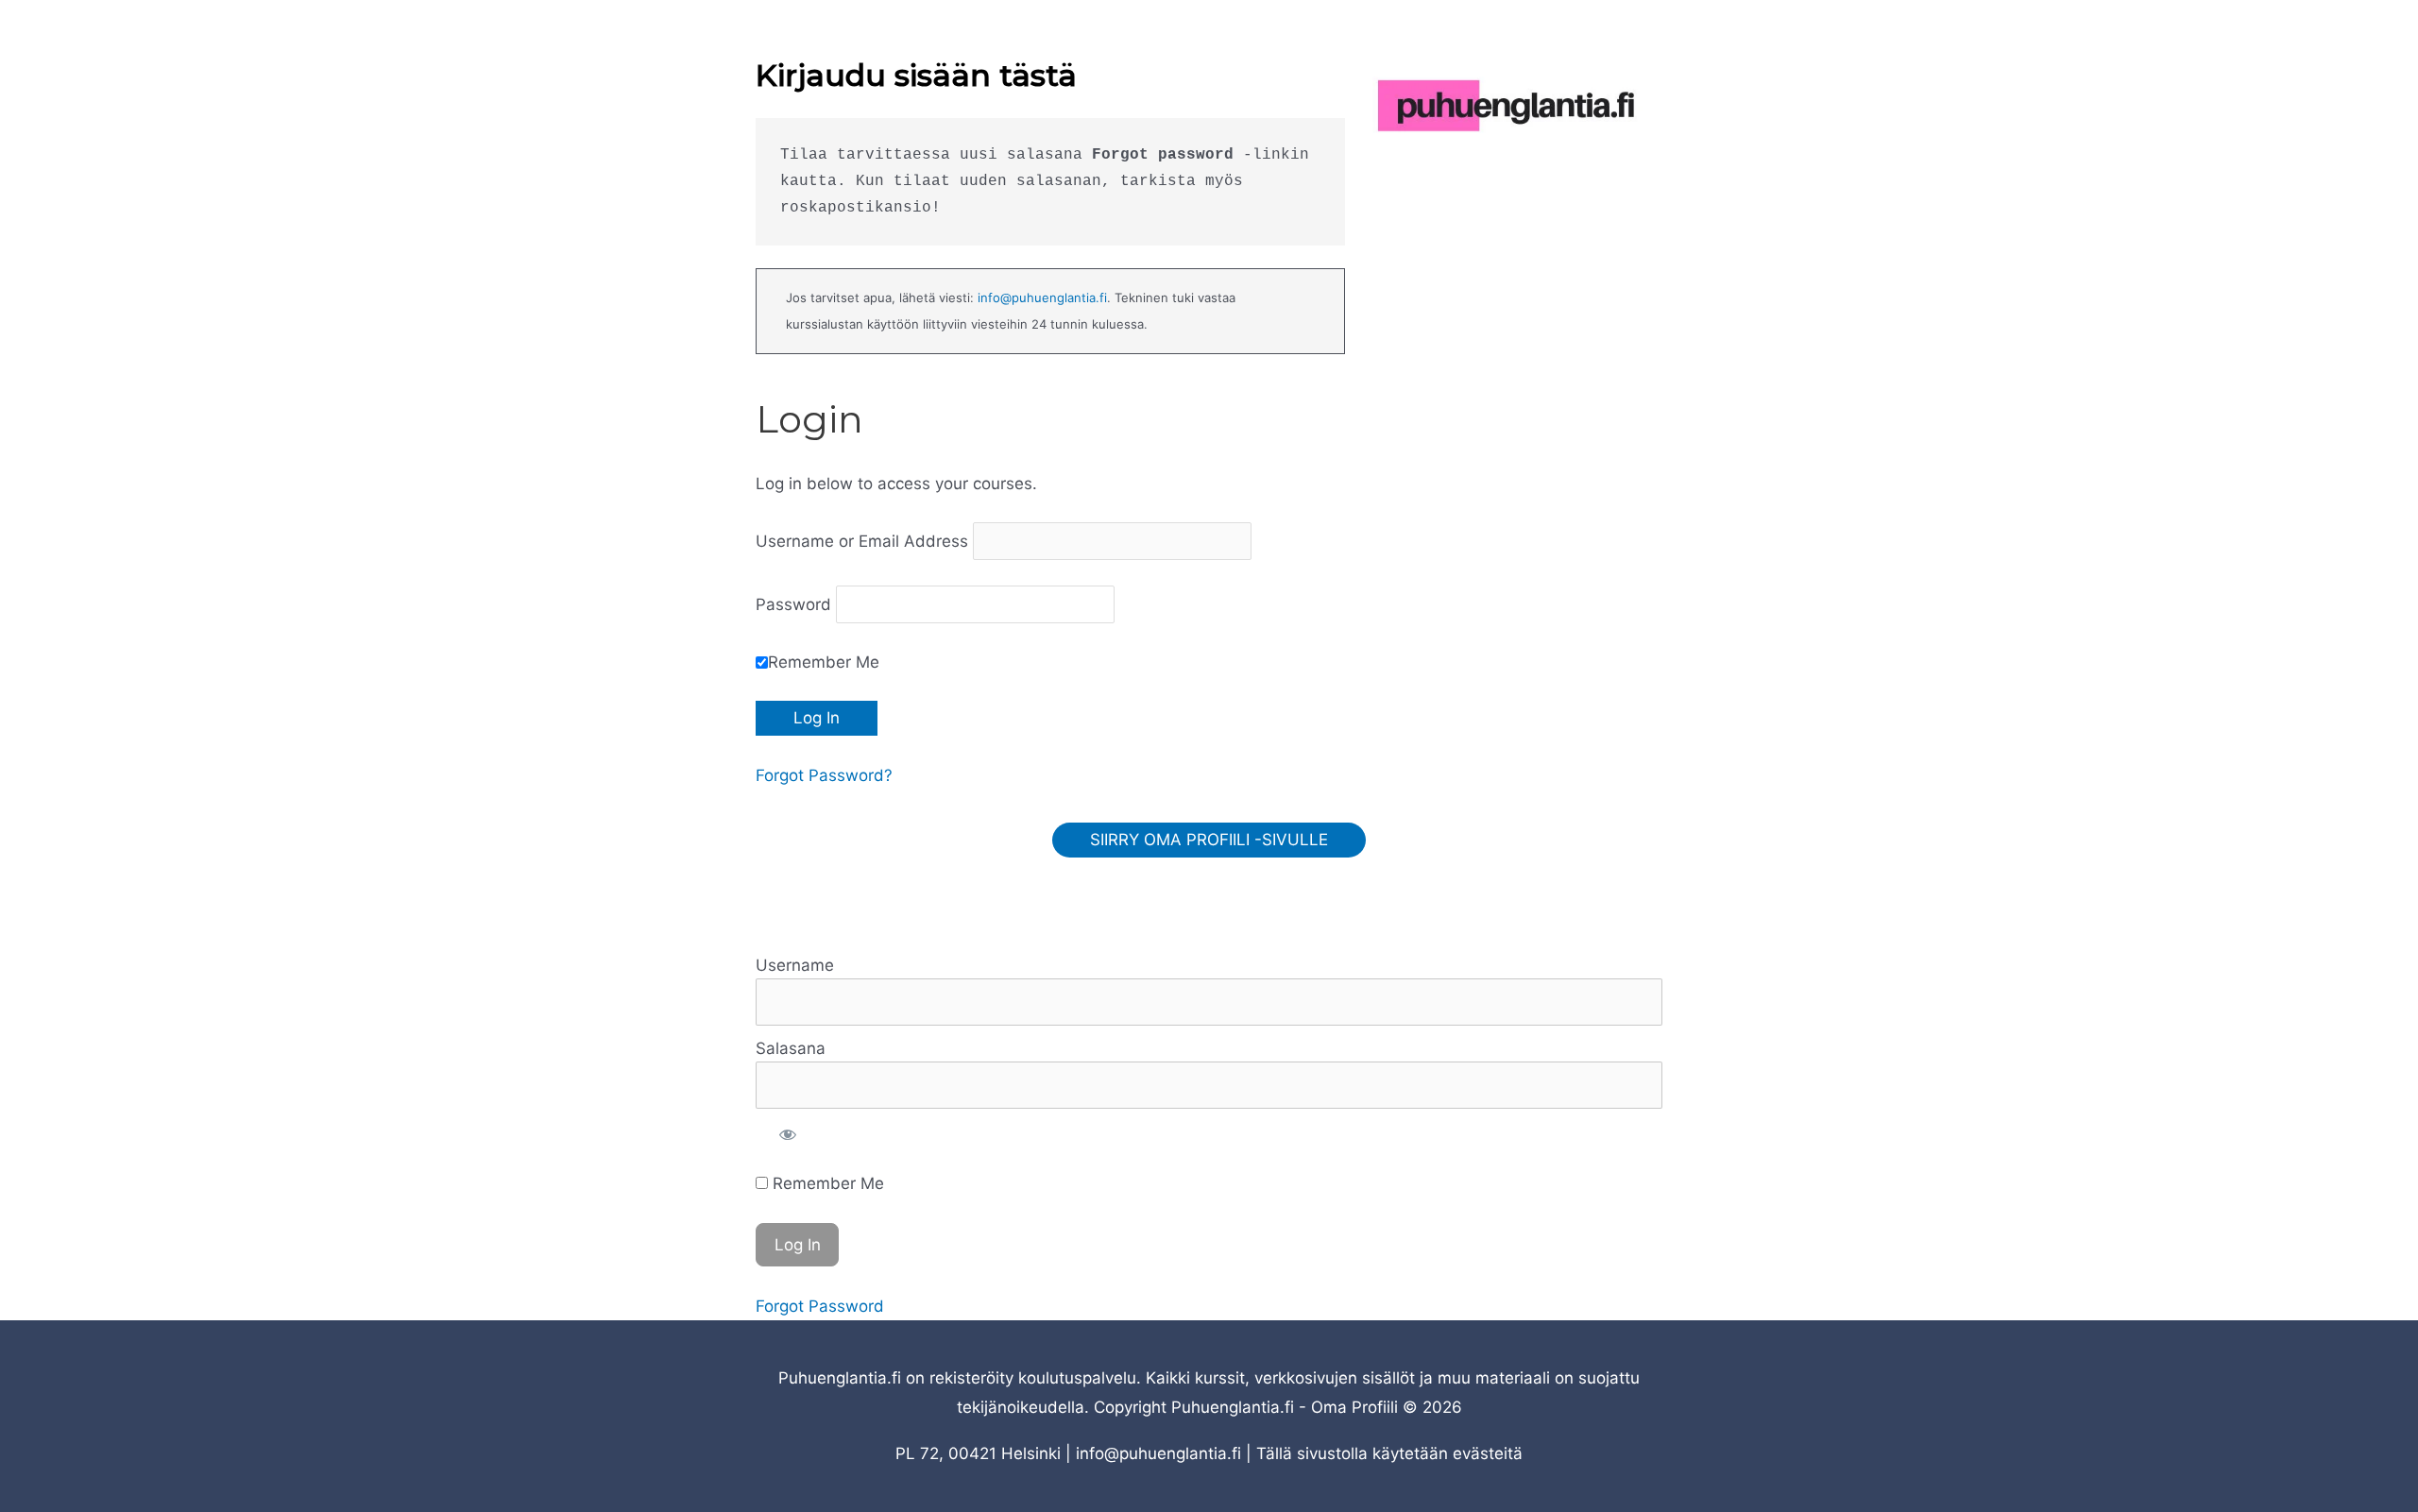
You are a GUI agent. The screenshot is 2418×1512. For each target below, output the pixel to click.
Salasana (791, 1048)
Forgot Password (820, 1306)
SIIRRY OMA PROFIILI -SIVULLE (1209, 840)
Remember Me (824, 662)
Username (795, 965)
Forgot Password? (824, 775)
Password (793, 604)
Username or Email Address (862, 541)
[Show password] (788, 1135)
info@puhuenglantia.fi (1042, 297)
